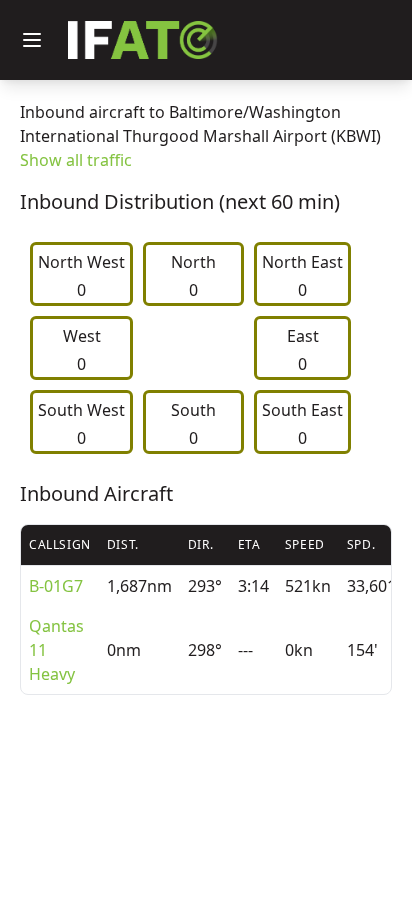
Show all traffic (76, 160)
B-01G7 (56, 586)
